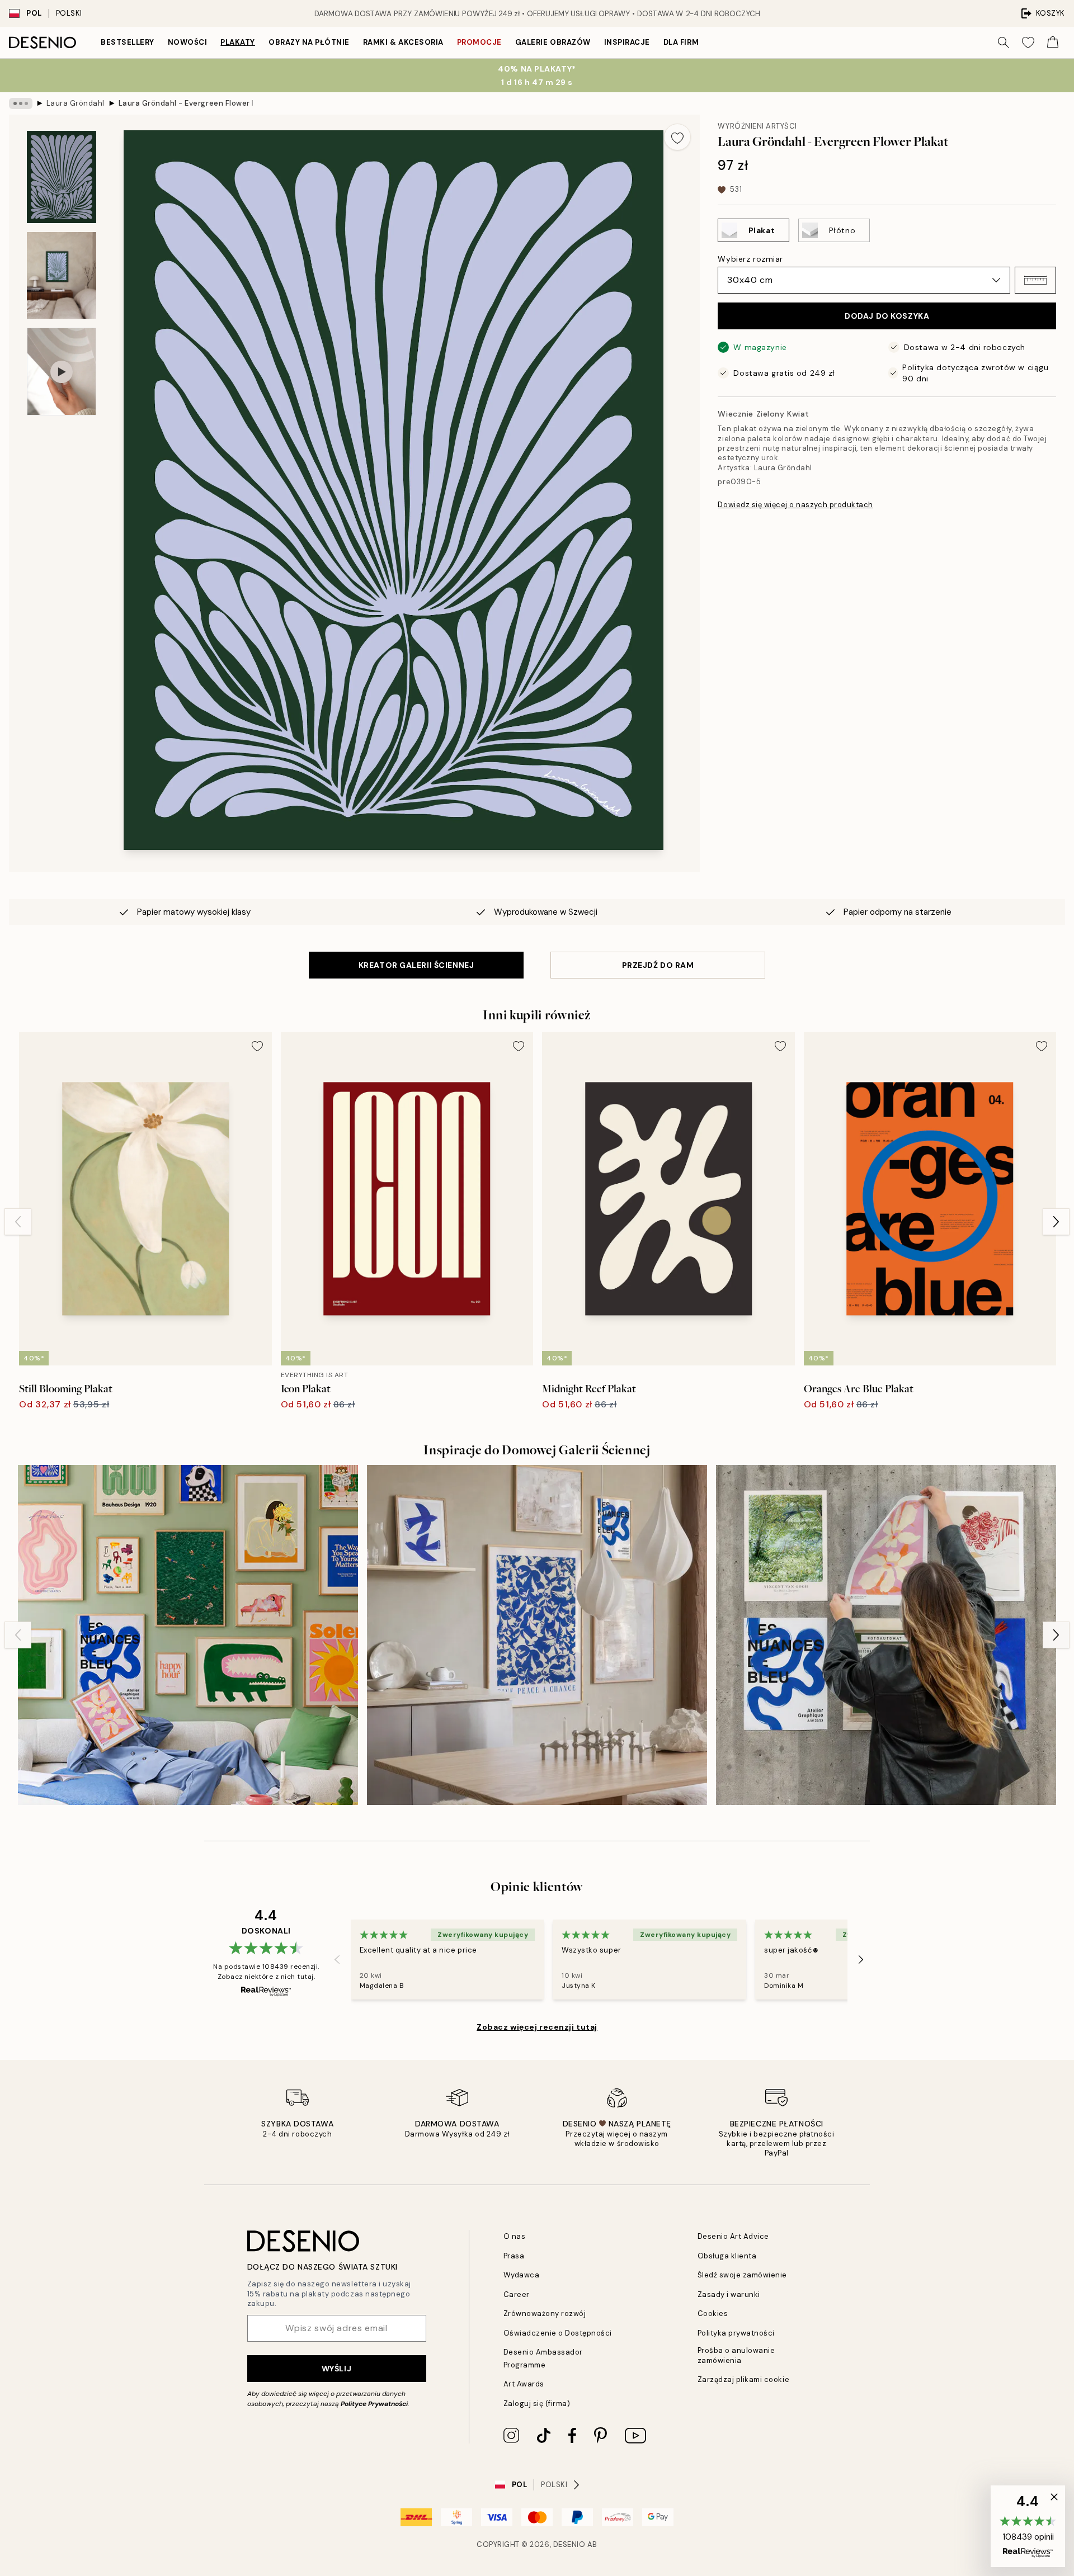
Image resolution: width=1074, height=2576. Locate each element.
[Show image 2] (62, 275)
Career (517, 2294)
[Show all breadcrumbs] (21, 103)
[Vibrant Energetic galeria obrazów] (188, 1635)
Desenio (569, 2544)
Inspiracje (627, 42)
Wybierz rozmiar (750, 259)
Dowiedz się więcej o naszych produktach (795, 505)
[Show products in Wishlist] (1028, 42)
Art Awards (524, 2384)
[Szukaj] (1004, 42)
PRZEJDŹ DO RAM (658, 965)
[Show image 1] (62, 177)
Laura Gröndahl (76, 103)
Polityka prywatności (736, 2333)
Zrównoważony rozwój (545, 2313)
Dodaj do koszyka (887, 316)
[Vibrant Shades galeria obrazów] (886, 1635)
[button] (1035, 280)
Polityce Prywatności (374, 2404)
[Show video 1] (62, 372)
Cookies (713, 2313)
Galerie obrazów (553, 42)
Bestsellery (128, 42)
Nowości (188, 42)
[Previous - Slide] (18, 1222)
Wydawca (522, 2275)
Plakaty (238, 42)
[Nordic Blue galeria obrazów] (537, 1635)
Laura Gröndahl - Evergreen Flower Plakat (186, 103)
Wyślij (336, 2369)
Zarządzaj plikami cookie (743, 2379)
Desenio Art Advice (733, 2236)
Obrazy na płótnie (309, 42)
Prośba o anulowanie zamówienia (736, 2355)
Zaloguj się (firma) (537, 2404)
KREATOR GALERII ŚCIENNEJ (416, 965)
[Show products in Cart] (1053, 42)
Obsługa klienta (727, 2256)
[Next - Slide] (1056, 1222)
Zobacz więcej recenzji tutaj (537, 2027)
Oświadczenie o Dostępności (558, 2333)
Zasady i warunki (729, 2294)
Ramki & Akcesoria (403, 42)
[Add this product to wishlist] (677, 137)
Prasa (514, 2256)
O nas (515, 2236)
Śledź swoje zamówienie (742, 2275)
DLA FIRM (681, 42)
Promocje (479, 42)
